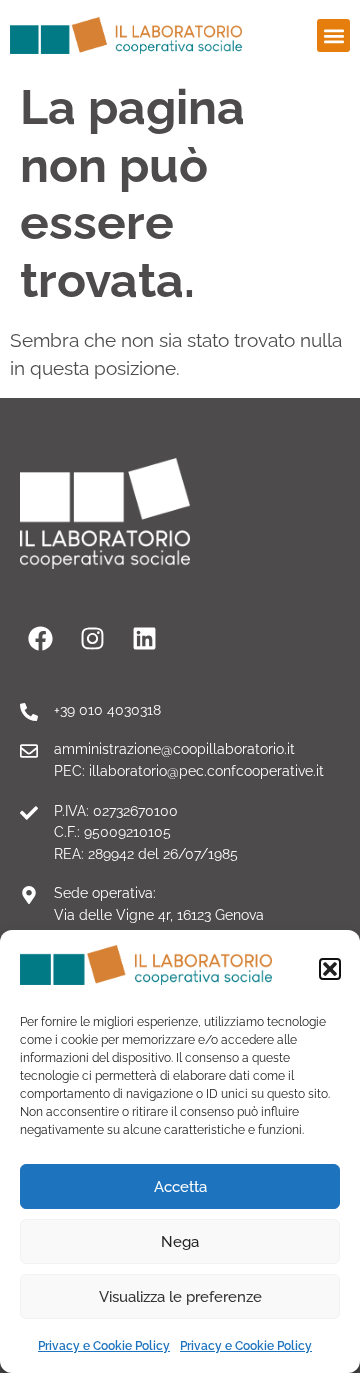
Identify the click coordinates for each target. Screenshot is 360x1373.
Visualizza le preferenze (180, 1297)
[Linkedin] (144, 639)
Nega (180, 1242)
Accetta (180, 1187)
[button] (330, 969)
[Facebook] (40, 639)
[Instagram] (92, 639)
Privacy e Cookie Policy (104, 1346)
